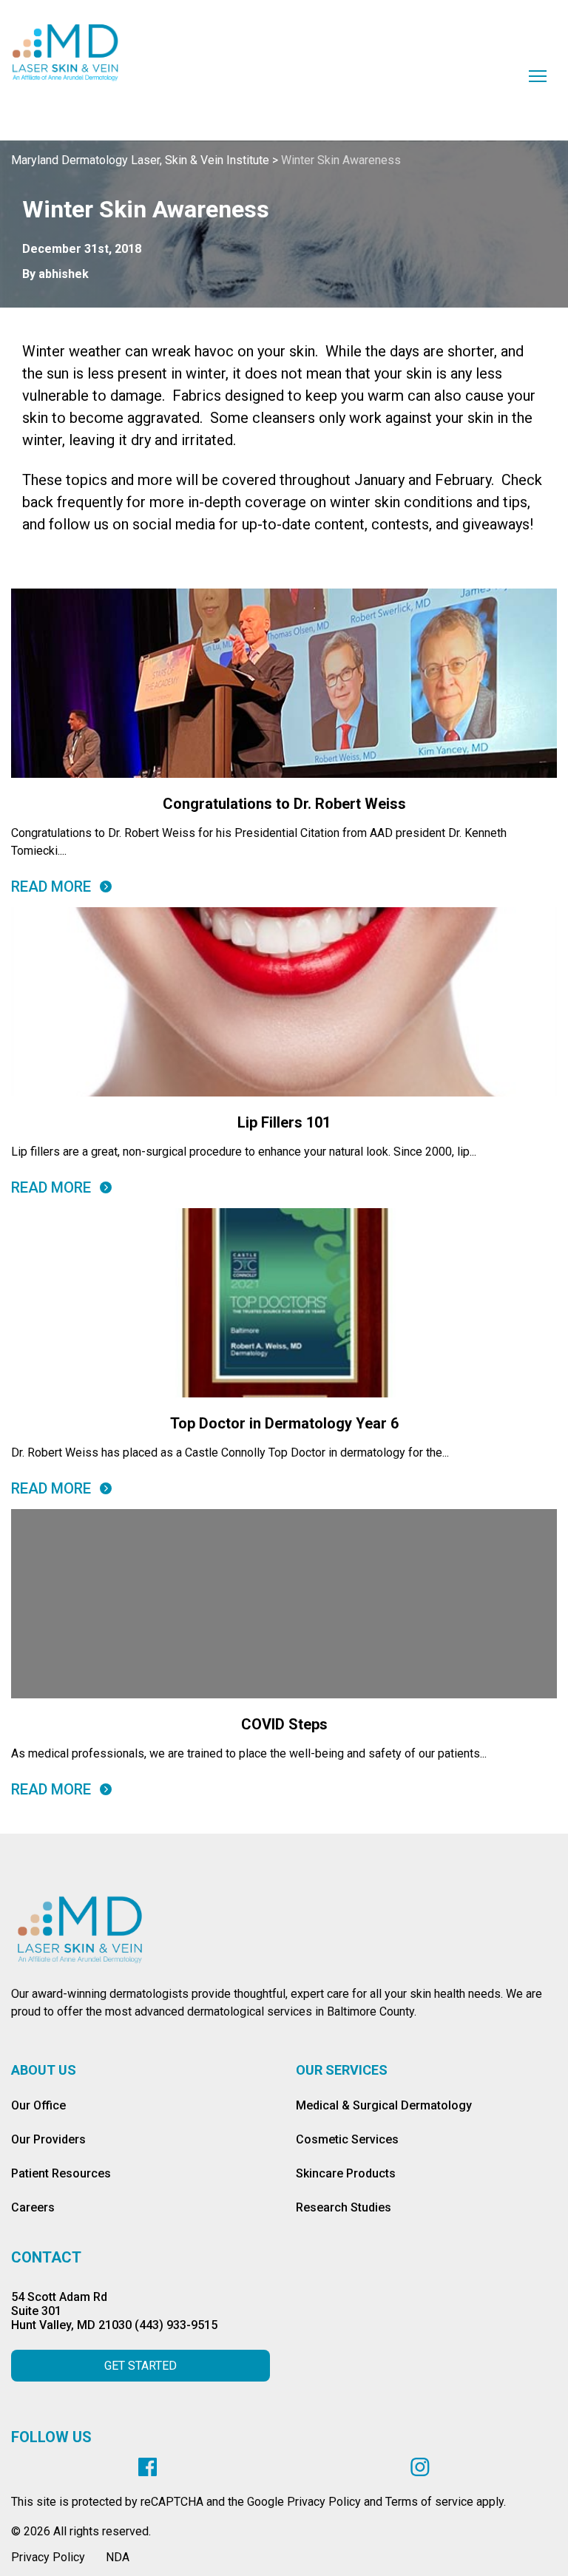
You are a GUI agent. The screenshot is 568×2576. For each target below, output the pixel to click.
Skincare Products (346, 2173)
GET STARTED (141, 2366)
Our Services (342, 2070)
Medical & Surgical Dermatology (384, 2105)
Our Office (38, 2105)
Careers (33, 2207)
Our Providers (48, 2139)
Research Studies (344, 2207)
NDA (118, 2557)
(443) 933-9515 (176, 2325)
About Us (44, 2070)
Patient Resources (61, 2173)
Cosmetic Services (347, 2139)
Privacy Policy (48, 2557)
